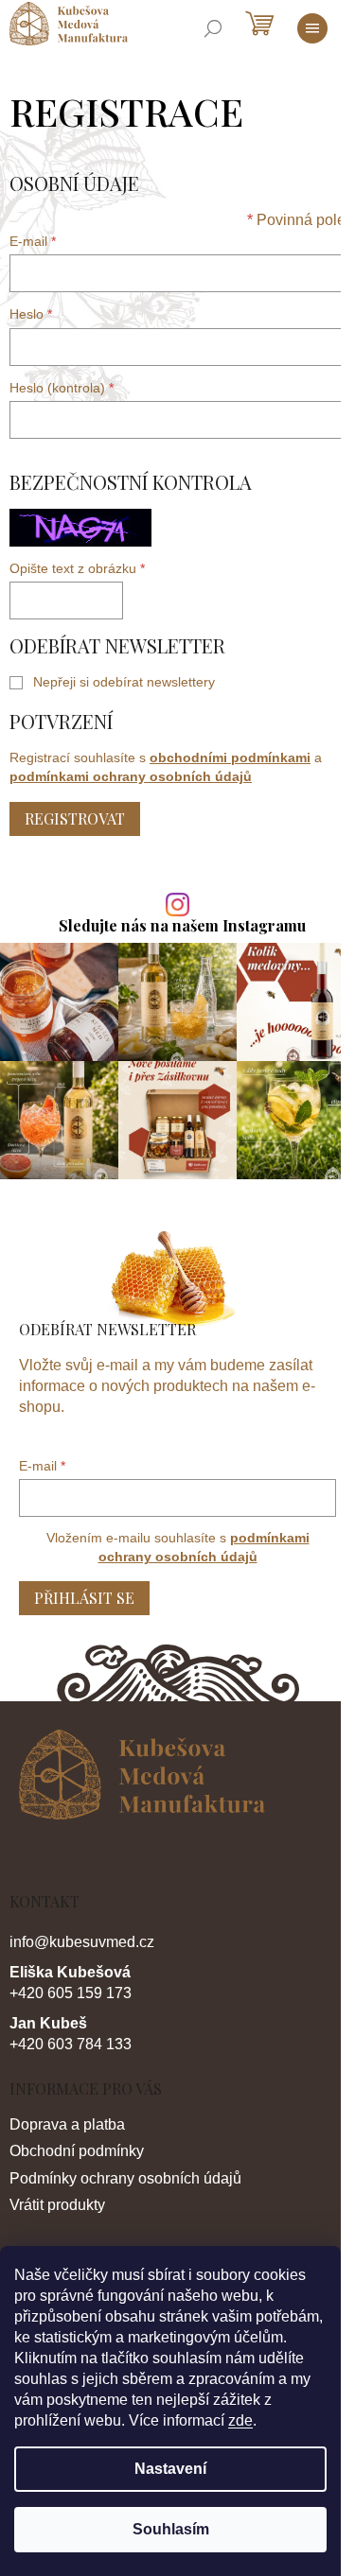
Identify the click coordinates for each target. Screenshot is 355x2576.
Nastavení (170, 2469)
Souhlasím (171, 2529)
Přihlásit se (84, 1598)
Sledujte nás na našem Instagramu (182, 926)
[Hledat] (213, 28)
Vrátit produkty (57, 2205)
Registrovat (75, 818)
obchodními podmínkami (230, 757)
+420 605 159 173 (71, 1993)
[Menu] (312, 28)
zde (240, 2420)
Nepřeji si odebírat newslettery (124, 682)
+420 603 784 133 (71, 2044)
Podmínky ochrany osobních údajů (125, 2178)
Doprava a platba (67, 2124)
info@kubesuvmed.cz (82, 1942)
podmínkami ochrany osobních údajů (131, 776)
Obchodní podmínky (77, 2151)
